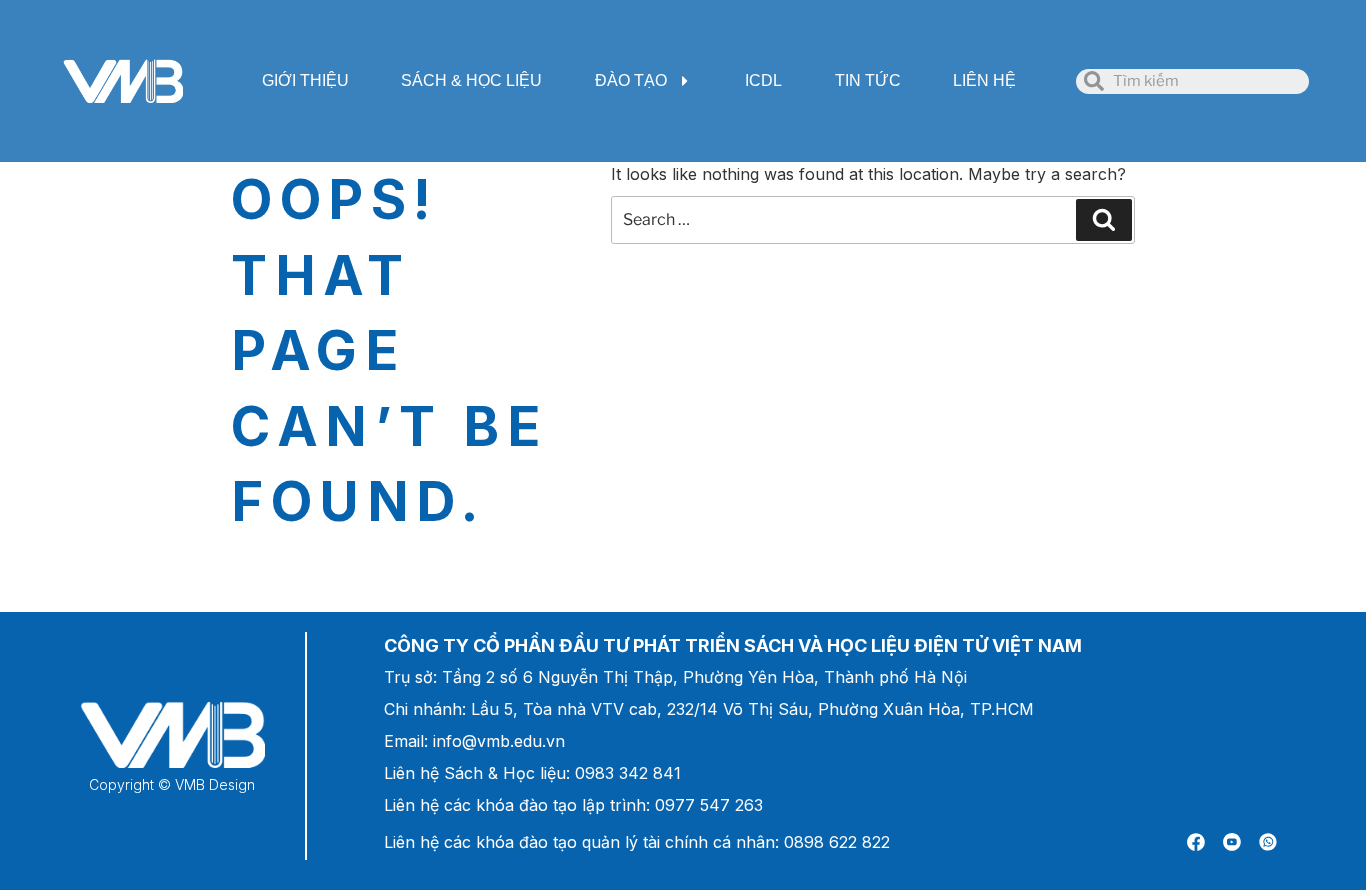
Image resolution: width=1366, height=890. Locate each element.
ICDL (763, 80)
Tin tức (868, 80)
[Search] (1104, 220)
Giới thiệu (305, 80)
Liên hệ (984, 80)
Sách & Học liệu (471, 80)
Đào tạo (631, 80)
